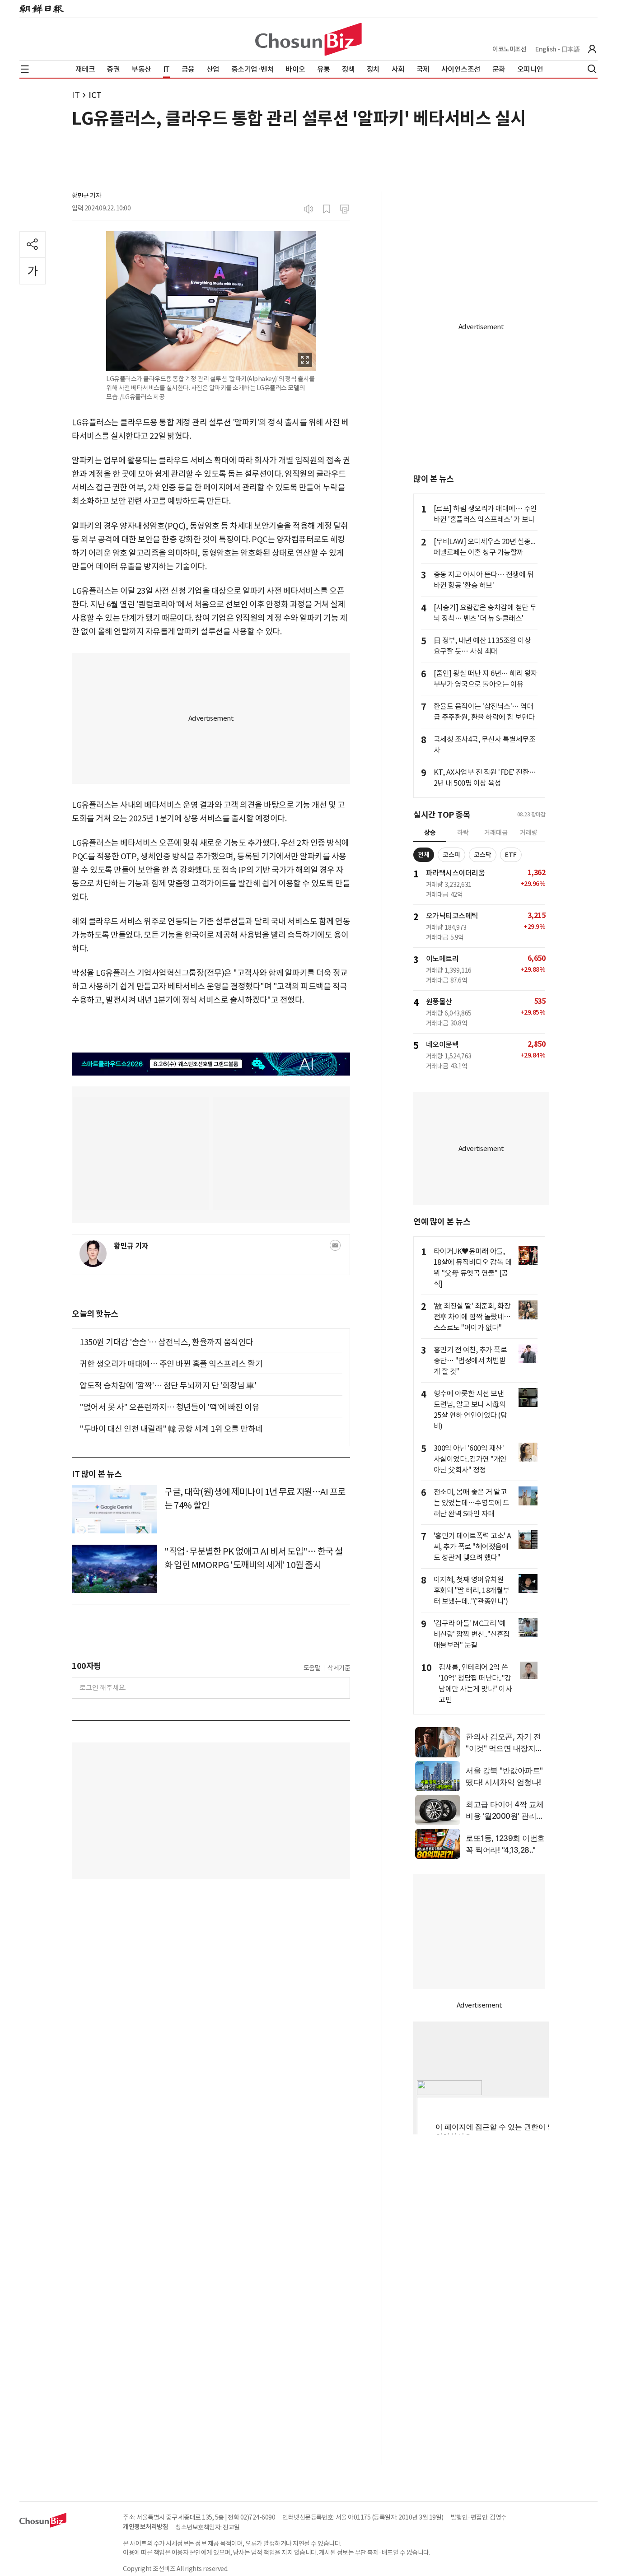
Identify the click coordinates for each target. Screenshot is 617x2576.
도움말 (312, 1668)
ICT (95, 95)
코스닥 (483, 855)
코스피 (451, 855)
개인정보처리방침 (145, 2527)
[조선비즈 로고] (308, 39)
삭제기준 (339, 1668)
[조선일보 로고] (42, 9)
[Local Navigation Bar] (25, 69)
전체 (424, 855)
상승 (430, 833)
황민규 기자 (86, 196)
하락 (463, 833)
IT (76, 95)
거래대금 (496, 833)
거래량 (529, 833)
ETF (511, 855)
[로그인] (592, 49)
